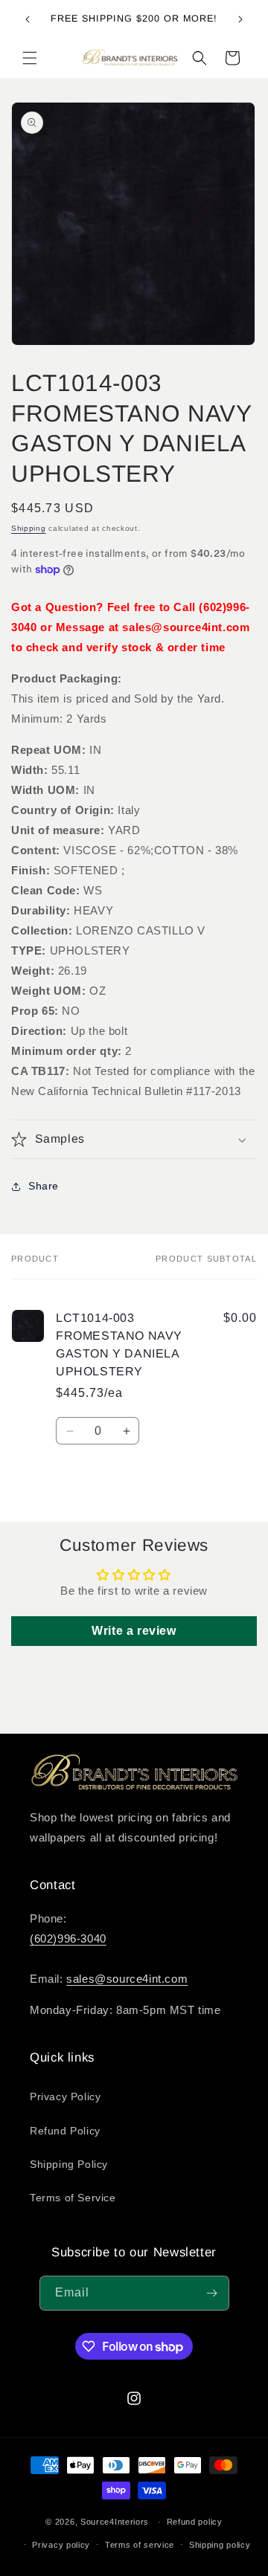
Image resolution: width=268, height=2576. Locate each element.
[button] (30, 58)
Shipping (29, 528)
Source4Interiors (115, 2522)
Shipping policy (220, 2545)
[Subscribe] (212, 2293)
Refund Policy (65, 2131)
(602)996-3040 (68, 1939)
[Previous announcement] (28, 19)
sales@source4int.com (127, 1979)
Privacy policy (61, 2545)
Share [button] (44, 1186)
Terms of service (140, 2545)
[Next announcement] (240, 19)
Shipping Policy (69, 2164)
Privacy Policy (65, 2096)
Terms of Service (73, 2198)
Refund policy (195, 2522)
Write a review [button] (134, 1631)
